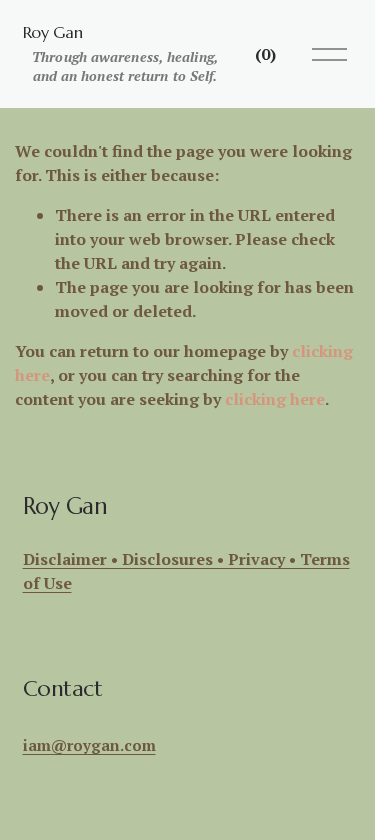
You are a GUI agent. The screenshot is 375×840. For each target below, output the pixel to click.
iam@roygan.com (89, 745)
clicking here (275, 399)
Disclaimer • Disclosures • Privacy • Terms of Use (186, 571)
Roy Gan (53, 32)
